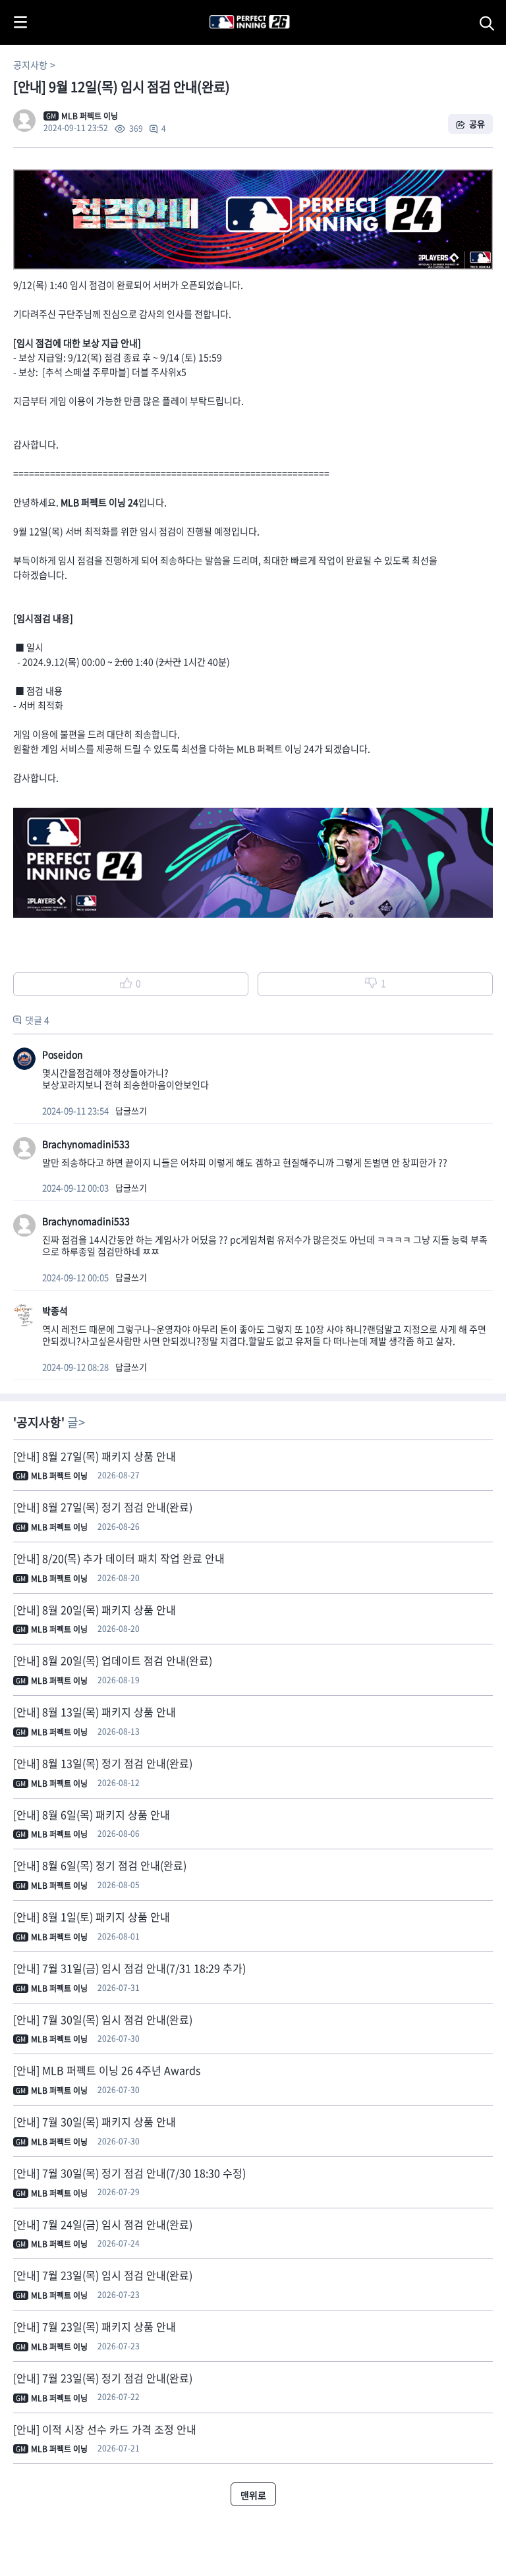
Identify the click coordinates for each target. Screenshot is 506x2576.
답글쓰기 (131, 1110)
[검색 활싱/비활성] (490, 22)
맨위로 (253, 2495)
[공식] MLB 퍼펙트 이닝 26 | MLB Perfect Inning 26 (218, 7)
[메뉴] (20, 22)
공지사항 (30, 65)
